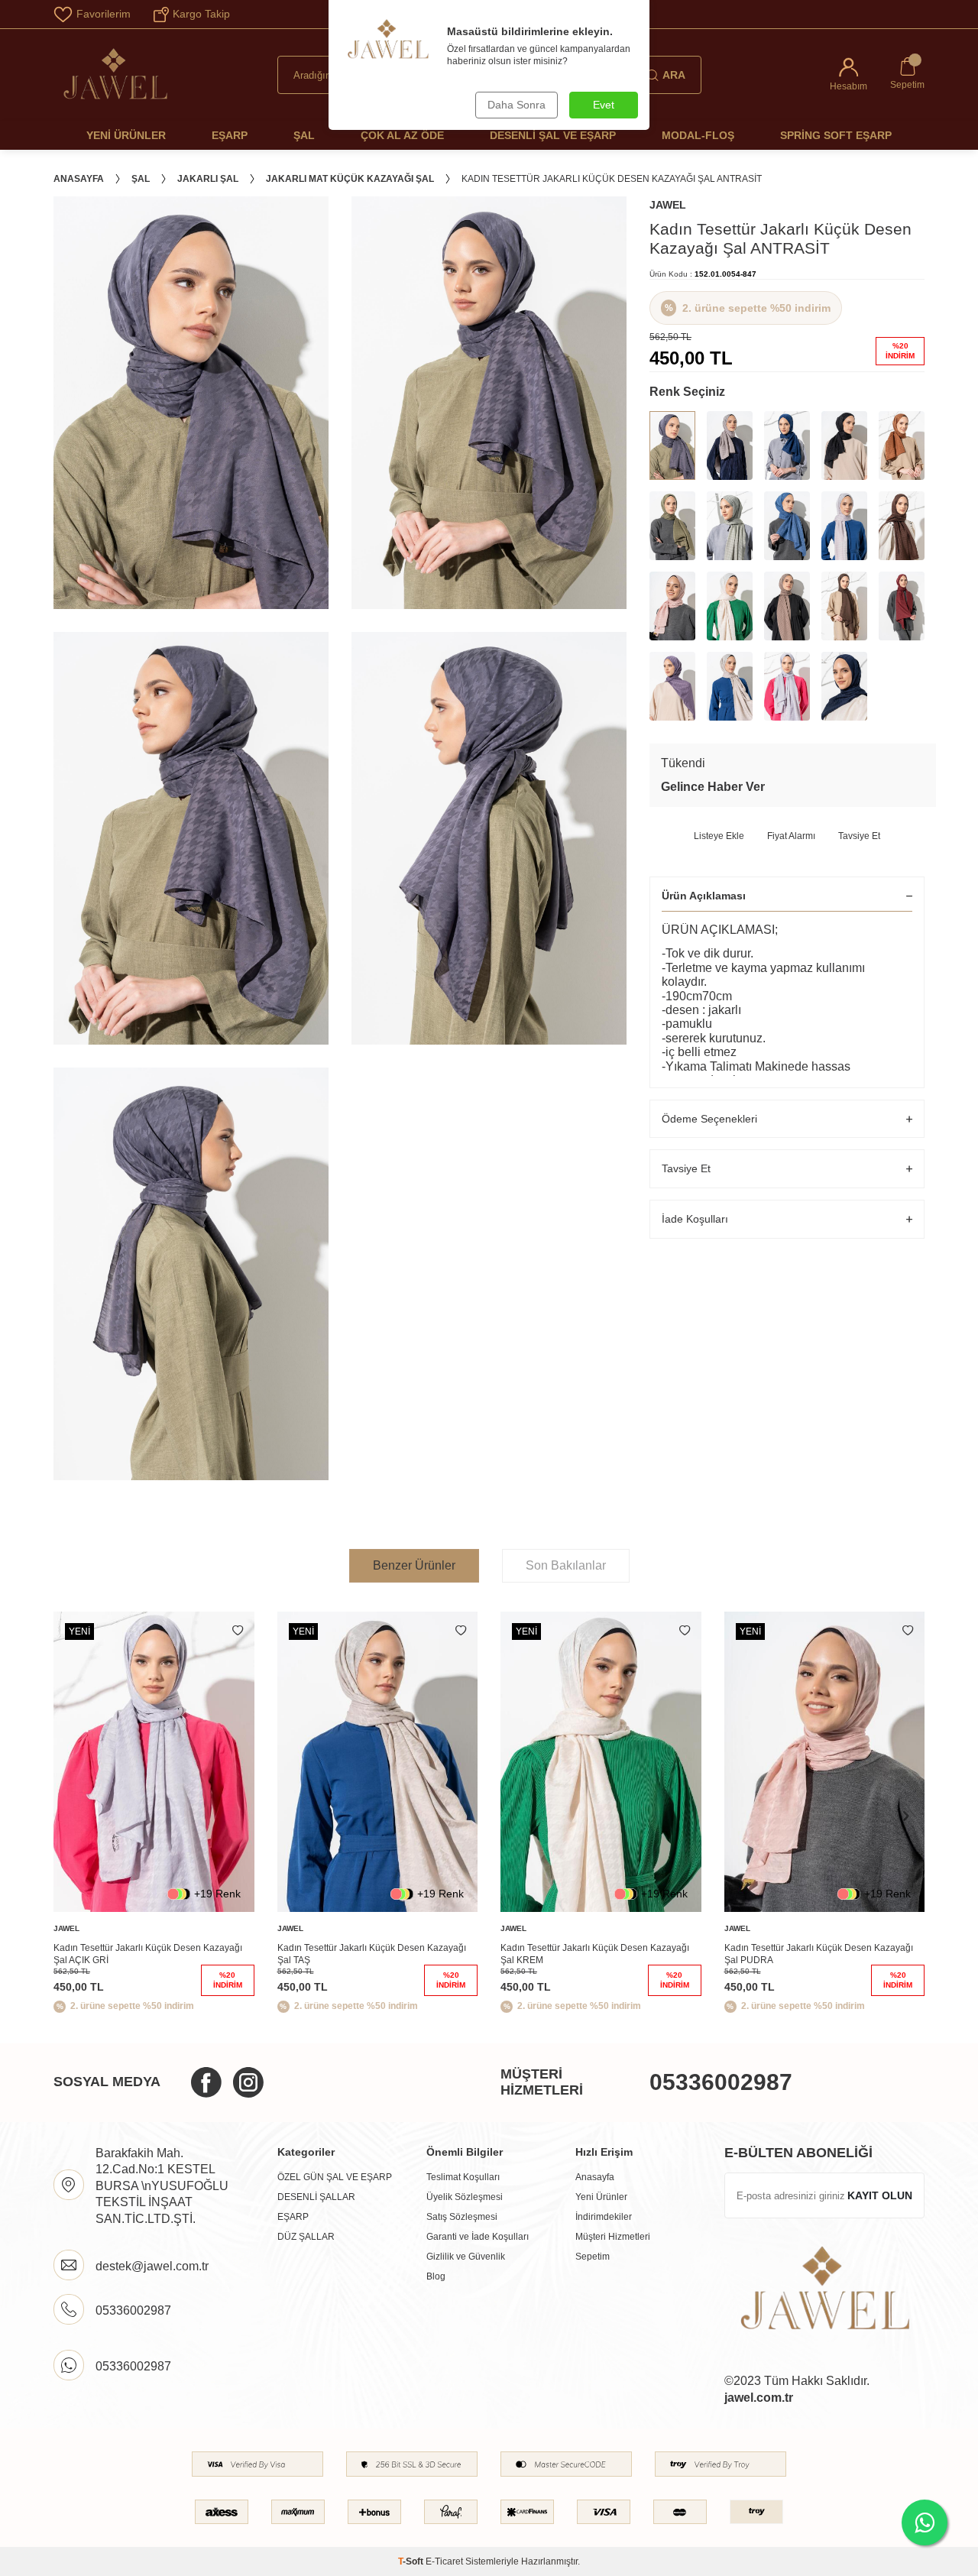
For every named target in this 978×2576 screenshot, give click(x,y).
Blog (436, 2276)
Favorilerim (104, 14)
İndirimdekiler (604, 2217)
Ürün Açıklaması (704, 896)
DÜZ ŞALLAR (306, 2237)
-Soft (412, 2561)
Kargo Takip (201, 14)
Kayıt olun (880, 2195)
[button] (905, 1816)
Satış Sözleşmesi (462, 2217)
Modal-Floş (698, 135)
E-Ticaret (444, 2561)
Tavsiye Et (859, 836)
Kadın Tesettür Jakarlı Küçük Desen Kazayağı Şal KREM (595, 1954)
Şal (304, 135)
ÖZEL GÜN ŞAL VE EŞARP (335, 2177)
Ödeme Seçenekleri (709, 1119)
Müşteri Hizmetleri (613, 2237)
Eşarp (230, 135)
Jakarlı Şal (208, 179)
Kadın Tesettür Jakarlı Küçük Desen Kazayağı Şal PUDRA (819, 1954)
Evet (604, 105)
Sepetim (593, 2257)
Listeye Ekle (719, 836)
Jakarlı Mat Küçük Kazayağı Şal (350, 179)
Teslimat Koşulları (463, 2177)
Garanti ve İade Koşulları (478, 2237)
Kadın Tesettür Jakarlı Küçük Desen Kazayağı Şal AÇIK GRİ (148, 1954)
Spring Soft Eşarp (836, 135)
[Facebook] (206, 2082)
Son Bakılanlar (566, 1565)
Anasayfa (79, 179)
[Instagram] (248, 2082)
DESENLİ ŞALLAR (316, 2197)
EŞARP (293, 2217)
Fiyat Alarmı (791, 836)
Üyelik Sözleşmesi (465, 2197)
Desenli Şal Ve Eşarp (553, 135)
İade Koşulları (695, 1219)
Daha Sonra (517, 105)
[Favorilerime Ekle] (238, 1631)
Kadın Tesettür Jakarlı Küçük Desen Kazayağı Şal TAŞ (372, 1954)
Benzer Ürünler (414, 1565)
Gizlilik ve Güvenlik (466, 2257)
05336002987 (721, 2082)
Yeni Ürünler (126, 135)
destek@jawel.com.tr (152, 2266)
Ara (674, 75)
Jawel (668, 205)
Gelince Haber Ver (713, 787)
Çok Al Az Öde (402, 135)
